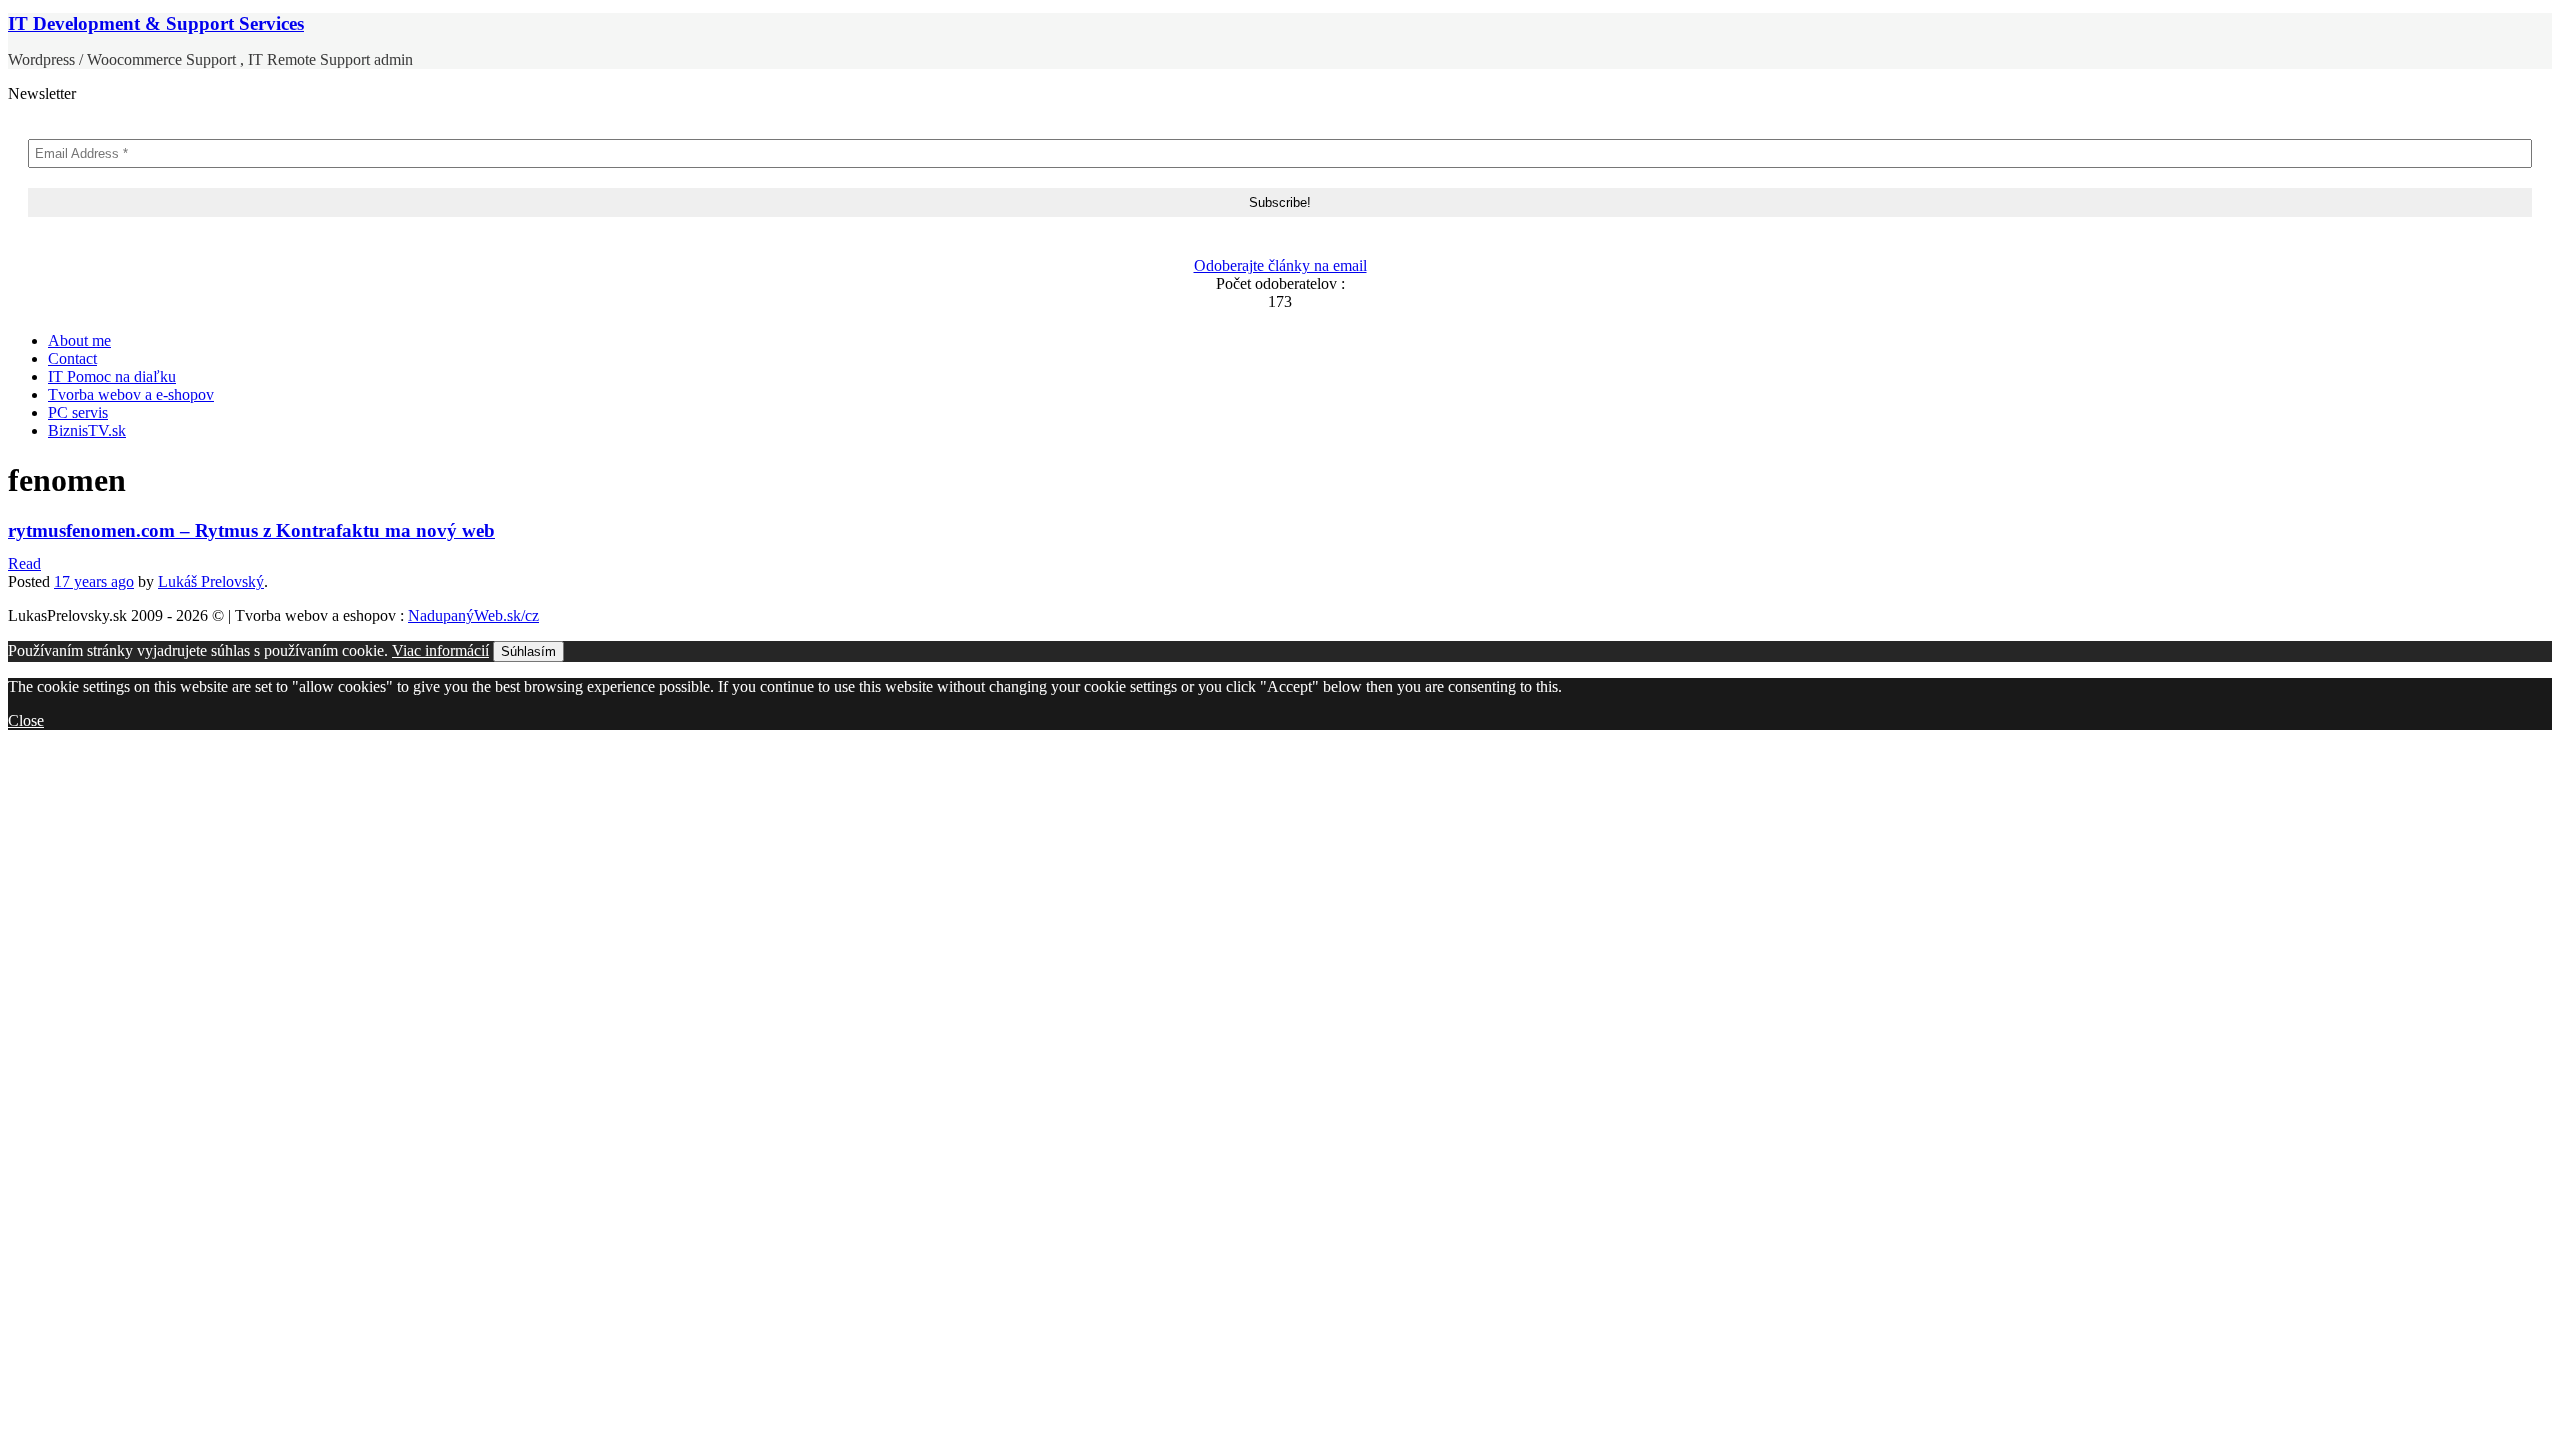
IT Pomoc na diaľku (112, 376)
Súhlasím (528, 651)
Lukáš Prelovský (211, 581)
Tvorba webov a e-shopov (131, 394)
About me (79, 340)
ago (94, 581)
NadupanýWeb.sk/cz (473, 615)
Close (26, 720)
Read (24, 563)
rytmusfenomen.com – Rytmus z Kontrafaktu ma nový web (251, 530)
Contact (72, 358)
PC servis (78, 412)
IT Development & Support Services (156, 23)
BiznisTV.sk (87, 430)
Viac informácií (440, 650)
